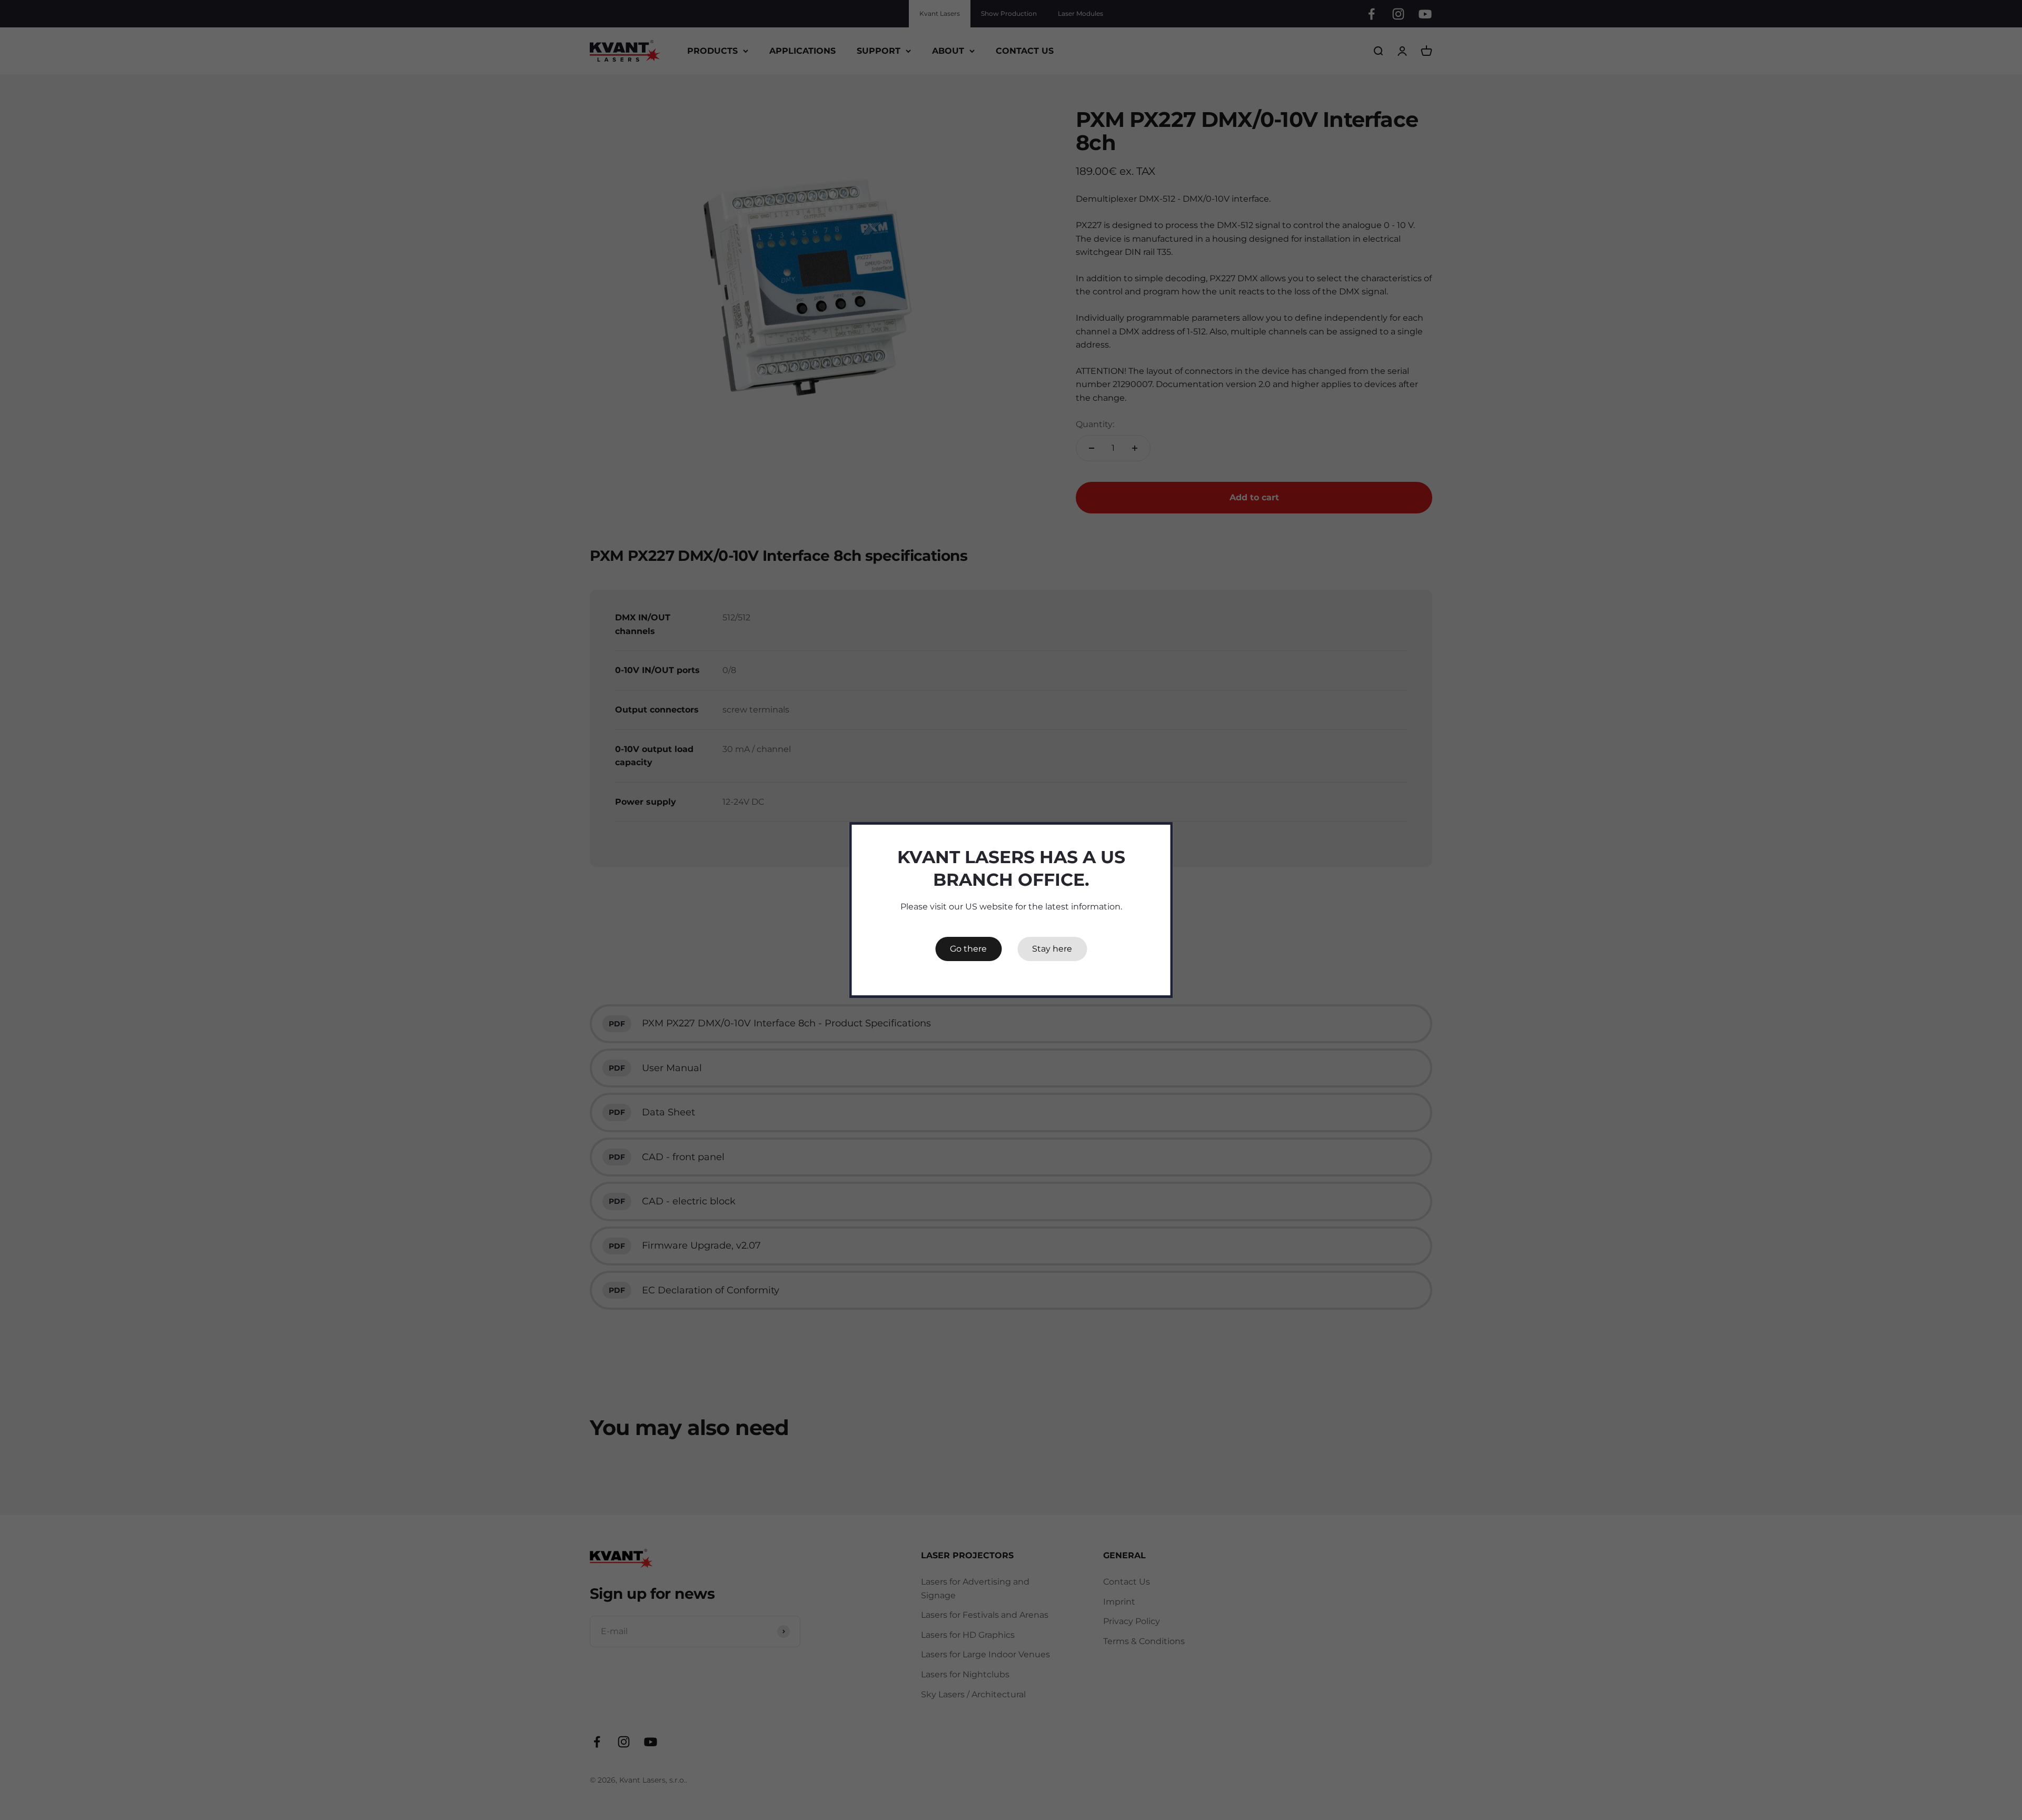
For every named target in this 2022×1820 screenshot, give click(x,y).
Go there (968, 949)
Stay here (1052, 949)
